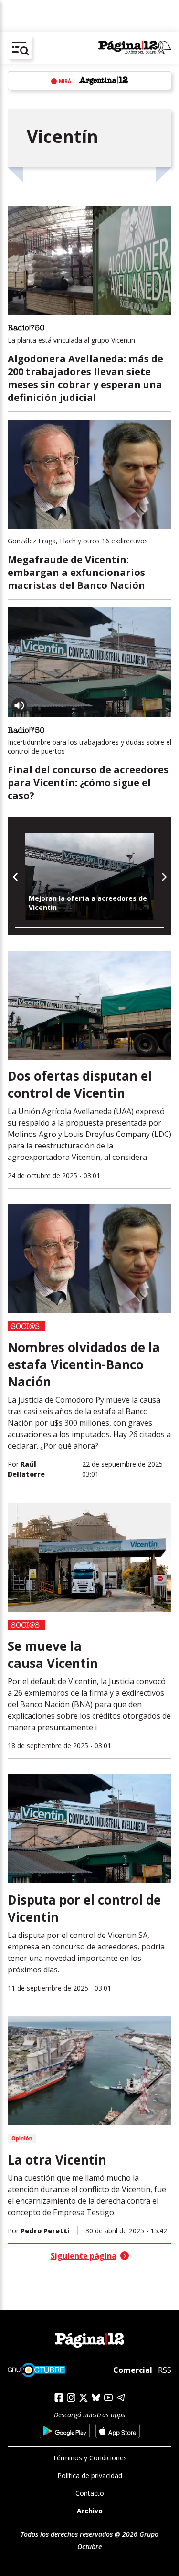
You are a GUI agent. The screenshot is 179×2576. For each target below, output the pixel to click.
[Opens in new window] (65, 2431)
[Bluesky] (96, 2397)
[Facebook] (59, 2397)
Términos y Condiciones (90, 2458)
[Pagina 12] (135, 48)
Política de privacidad (90, 2475)
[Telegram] (121, 2397)
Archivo (90, 2511)
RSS (165, 2370)
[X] (84, 2398)
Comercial (133, 2370)
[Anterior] (16, 876)
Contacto (90, 2493)
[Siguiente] (163, 876)
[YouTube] (108, 2397)
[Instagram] (71, 2397)
